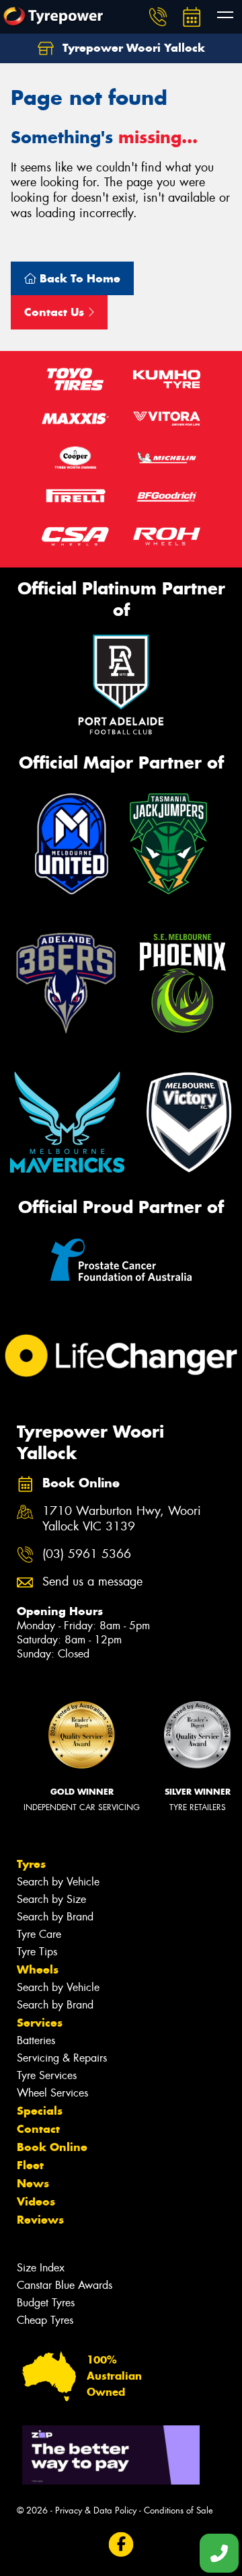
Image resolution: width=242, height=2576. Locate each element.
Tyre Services (47, 2075)
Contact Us (56, 312)
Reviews (40, 2220)
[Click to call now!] (158, 17)
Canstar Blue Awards (65, 2285)
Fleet (30, 2165)
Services (40, 2023)
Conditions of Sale (178, 2510)
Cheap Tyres (45, 2320)
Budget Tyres (46, 2303)
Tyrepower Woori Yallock (132, 48)
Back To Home (78, 278)
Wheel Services (52, 2093)
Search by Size (51, 1899)
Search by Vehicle (58, 1882)
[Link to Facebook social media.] (121, 2545)
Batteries (36, 2040)
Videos (36, 2201)
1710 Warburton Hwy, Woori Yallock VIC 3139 (122, 1519)
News (33, 2183)
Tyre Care (39, 1934)
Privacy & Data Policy (96, 2510)
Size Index (41, 2268)
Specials (40, 2111)
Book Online (52, 2147)
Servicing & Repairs (62, 2058)
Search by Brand (55, 1917)
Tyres (31, 1864)
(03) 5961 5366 (87, 1554)
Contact (38, 2129)
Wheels (38, 1969)
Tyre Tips (37, 1952)
